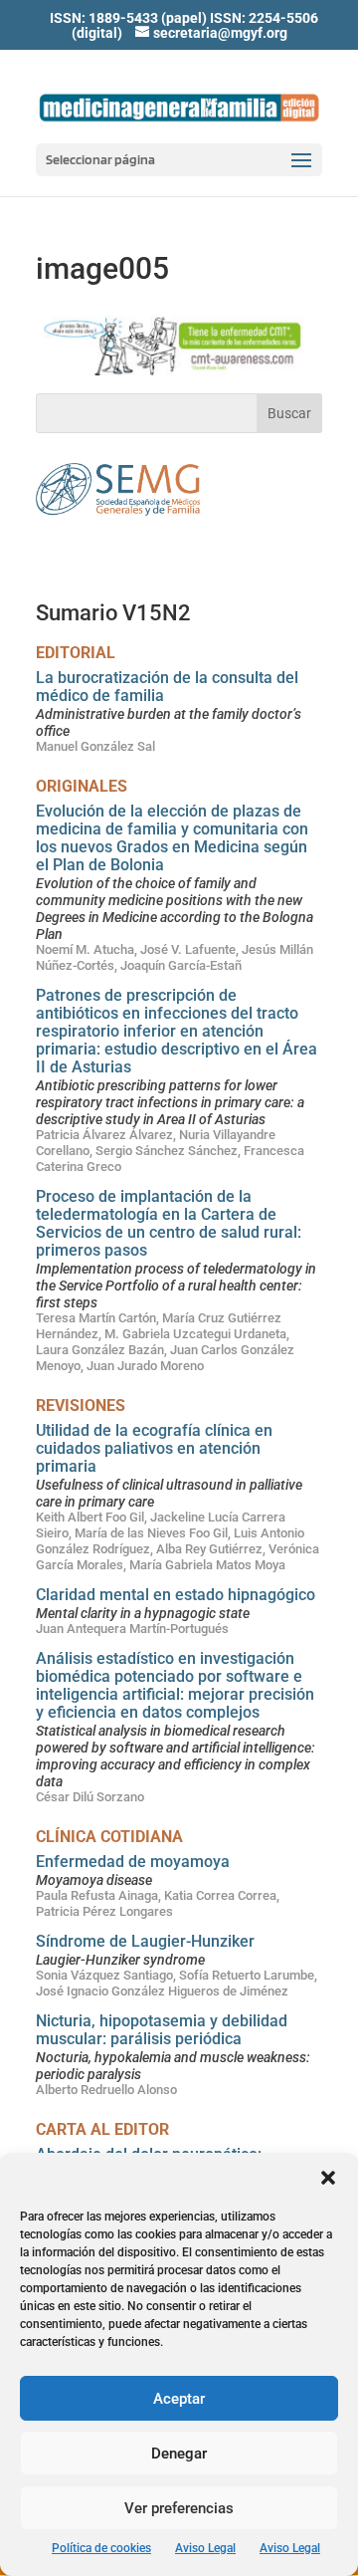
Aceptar (179, 2399)
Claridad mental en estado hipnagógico (176, 1595)
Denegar (179, 2454)
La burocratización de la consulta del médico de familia (167, 687)
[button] (328, 2178)
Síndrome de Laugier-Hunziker (145, 1941)
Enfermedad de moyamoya (133, 1862)
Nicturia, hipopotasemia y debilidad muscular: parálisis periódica (162, 2030)
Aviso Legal (205, 2548)
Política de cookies (101, 2548)
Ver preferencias (179, 2508)
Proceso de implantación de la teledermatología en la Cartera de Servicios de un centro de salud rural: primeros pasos (169, 1223)
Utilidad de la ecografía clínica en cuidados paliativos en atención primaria (154, 1448)
